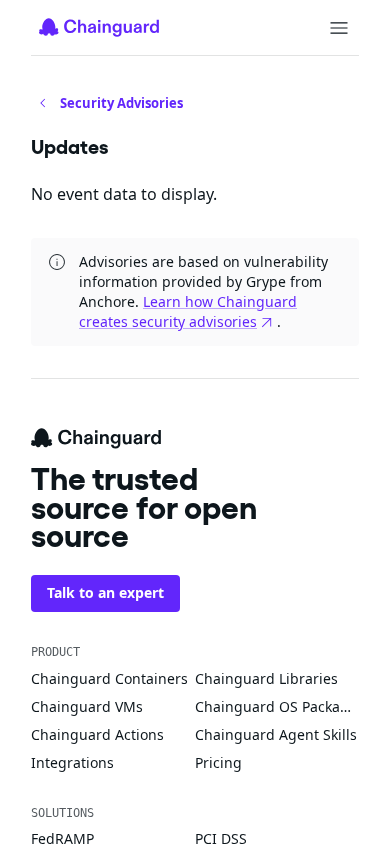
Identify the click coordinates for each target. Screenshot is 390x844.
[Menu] (339, 28)
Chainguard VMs (87, 706)
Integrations (72, 762)
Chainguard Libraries (266, 678)
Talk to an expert (105, 592)
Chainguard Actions (97, 734)
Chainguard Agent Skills (276, 734)
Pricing (218, 762)
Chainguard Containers (109, 678)
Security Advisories (121, 103)
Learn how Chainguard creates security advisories (188, 311)
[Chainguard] (99, 27)
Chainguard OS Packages (277, 706)
